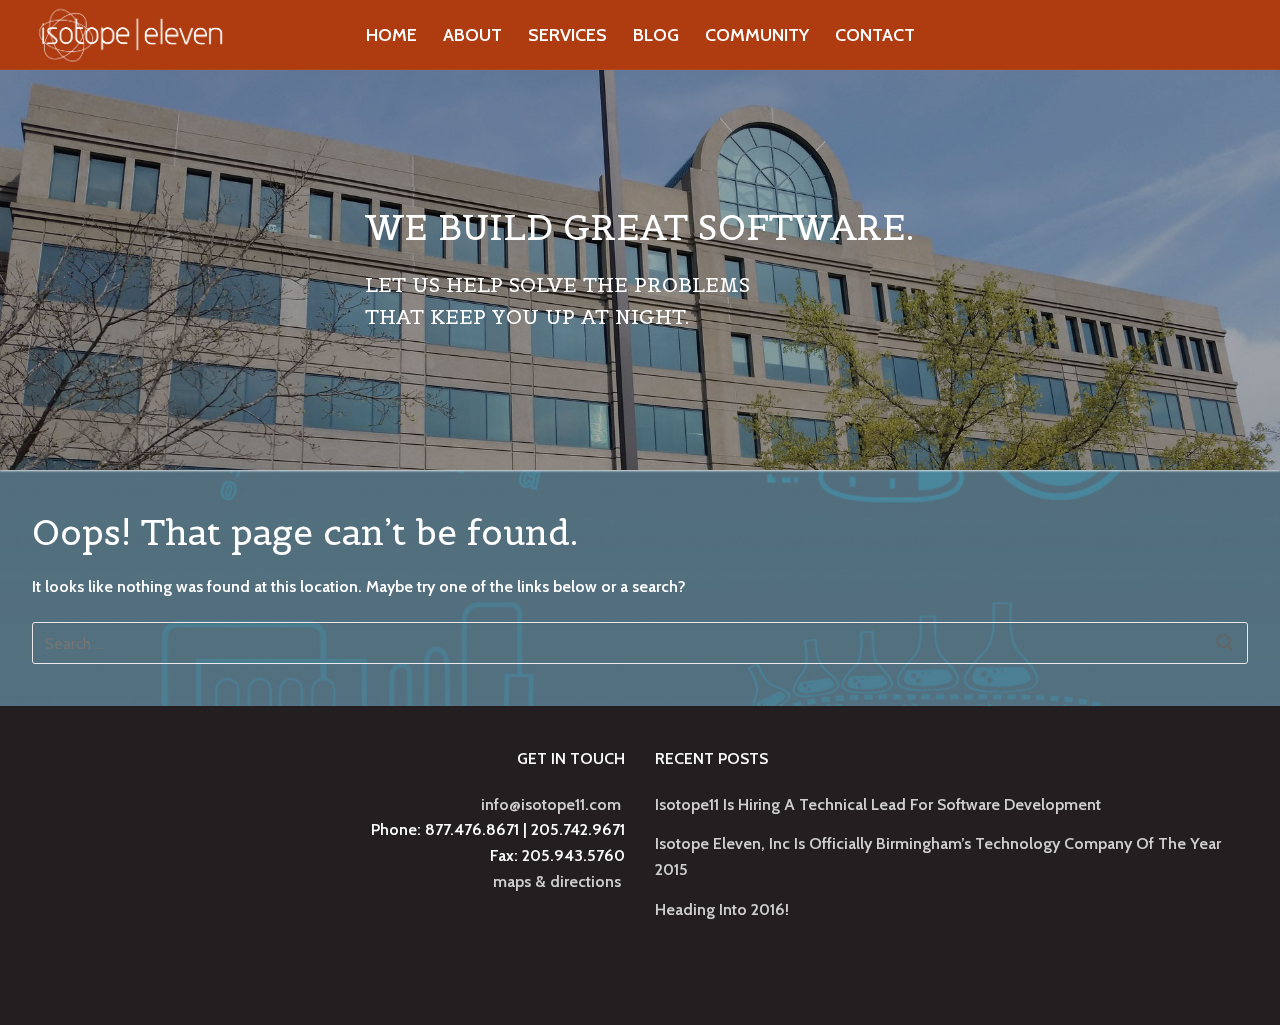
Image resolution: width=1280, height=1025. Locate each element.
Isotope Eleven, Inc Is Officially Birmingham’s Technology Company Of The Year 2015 (938, 856)
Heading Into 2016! (722, 909)
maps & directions (557, 881)
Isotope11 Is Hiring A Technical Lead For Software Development (878, 804)
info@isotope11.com (551, 804)
